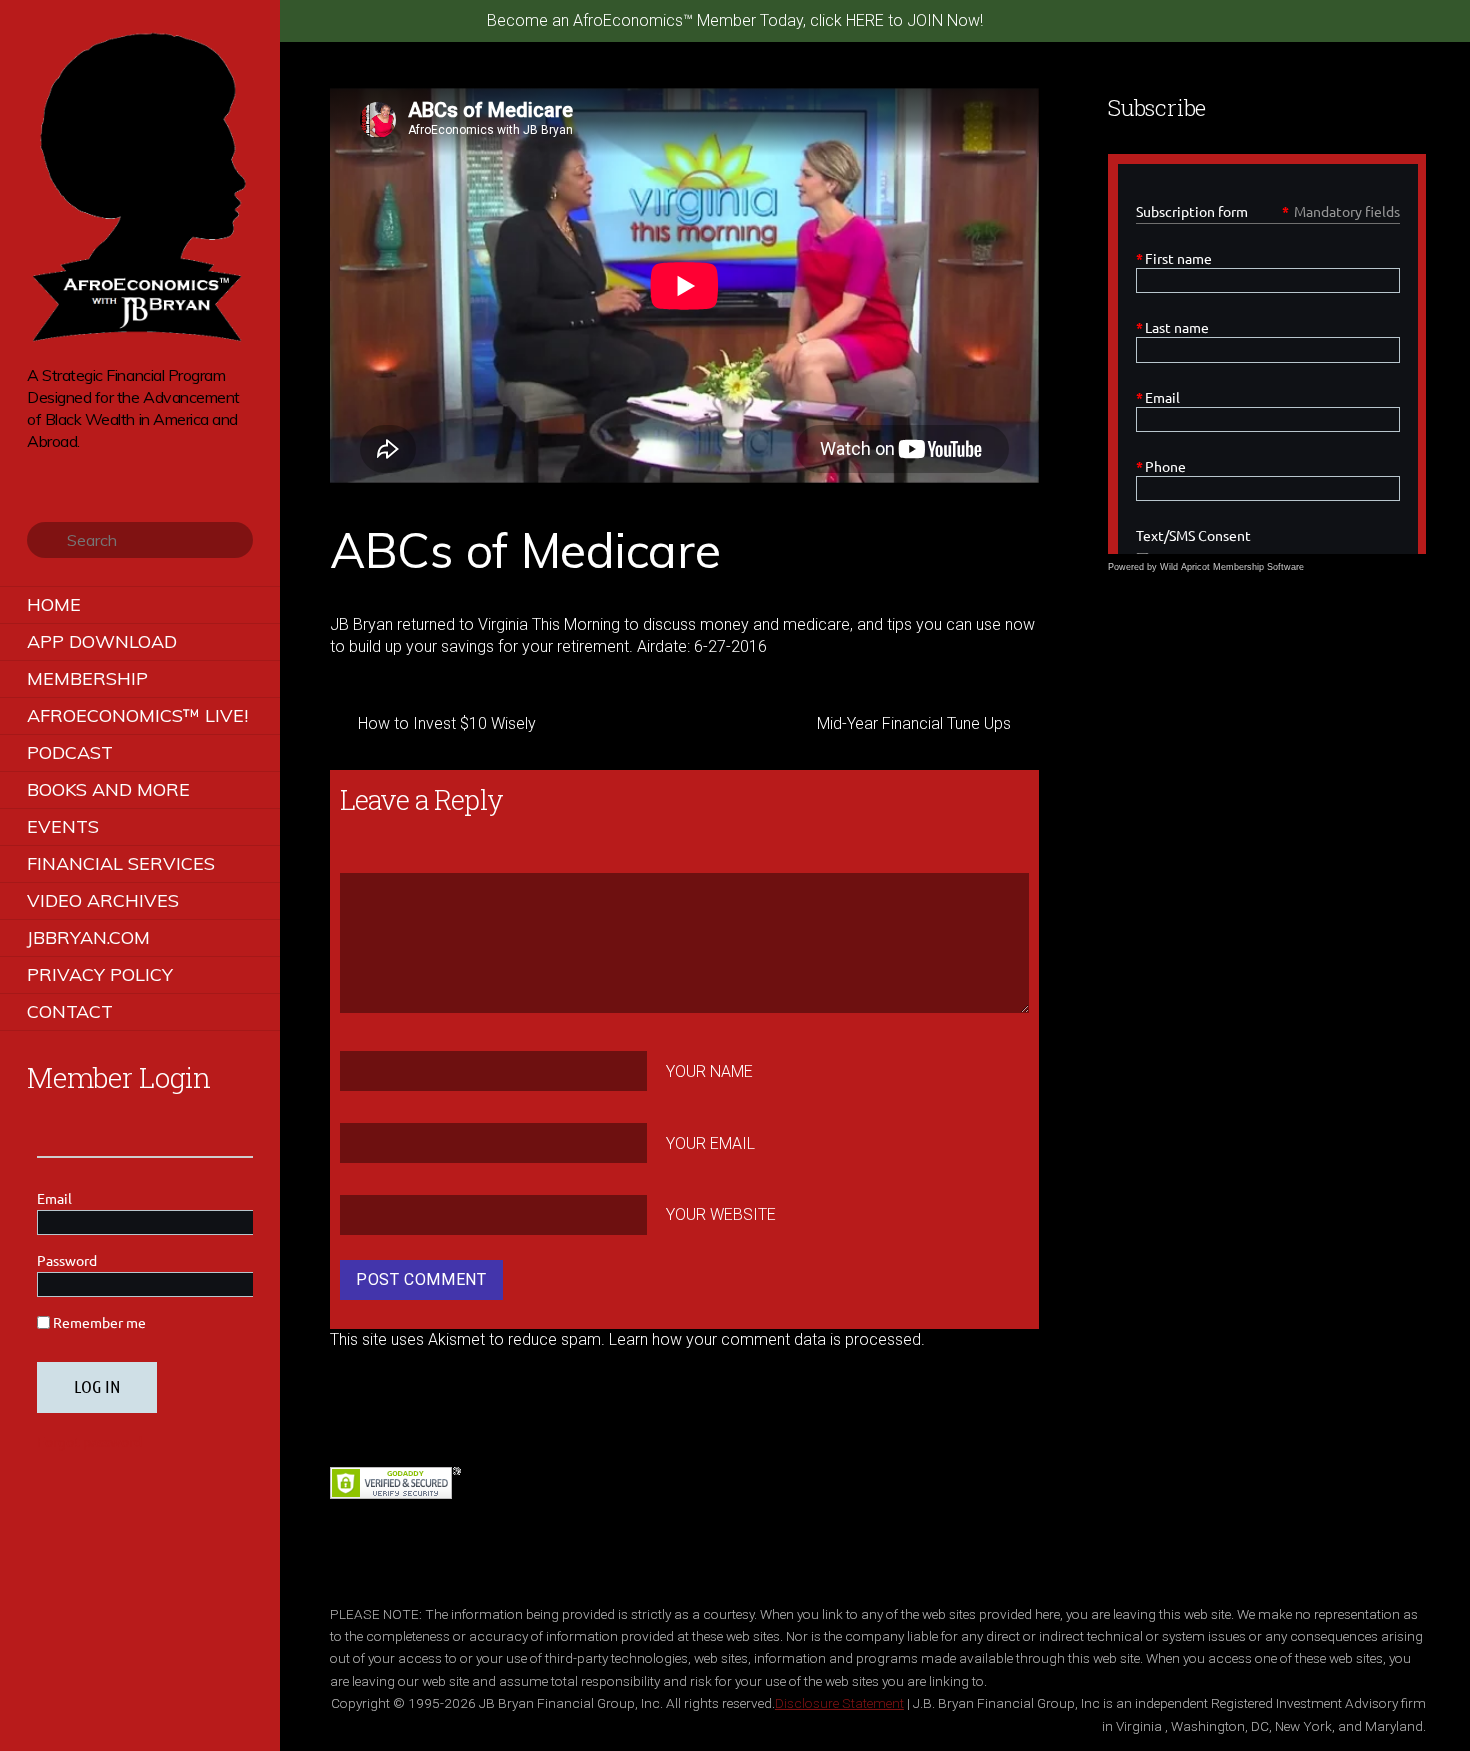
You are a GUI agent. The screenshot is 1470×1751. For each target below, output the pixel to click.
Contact (70, 1011)
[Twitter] (37, 472)
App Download (102, 641)
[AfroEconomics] (140, 334)
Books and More (108, 789)
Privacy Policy (100, 974)
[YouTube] (93, 472)
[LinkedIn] (121, 472)
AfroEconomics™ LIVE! (137, 715)
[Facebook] (65, 472)
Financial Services (121, 863)
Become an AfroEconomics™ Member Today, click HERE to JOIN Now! (735, 20)
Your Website (721, 1214)
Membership (87, 678)
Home (54, 604)
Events (63, 826)
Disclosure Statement (839, 1703)
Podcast (70, 752)
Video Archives (103, 900)
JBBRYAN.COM (88, 937)
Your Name (709, 1071)
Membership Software (1258, 567)
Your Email (710, 1142)
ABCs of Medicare (525, 550)
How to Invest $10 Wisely (447, 723)
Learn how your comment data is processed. (767, 1339)
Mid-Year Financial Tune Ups (914, 723)
